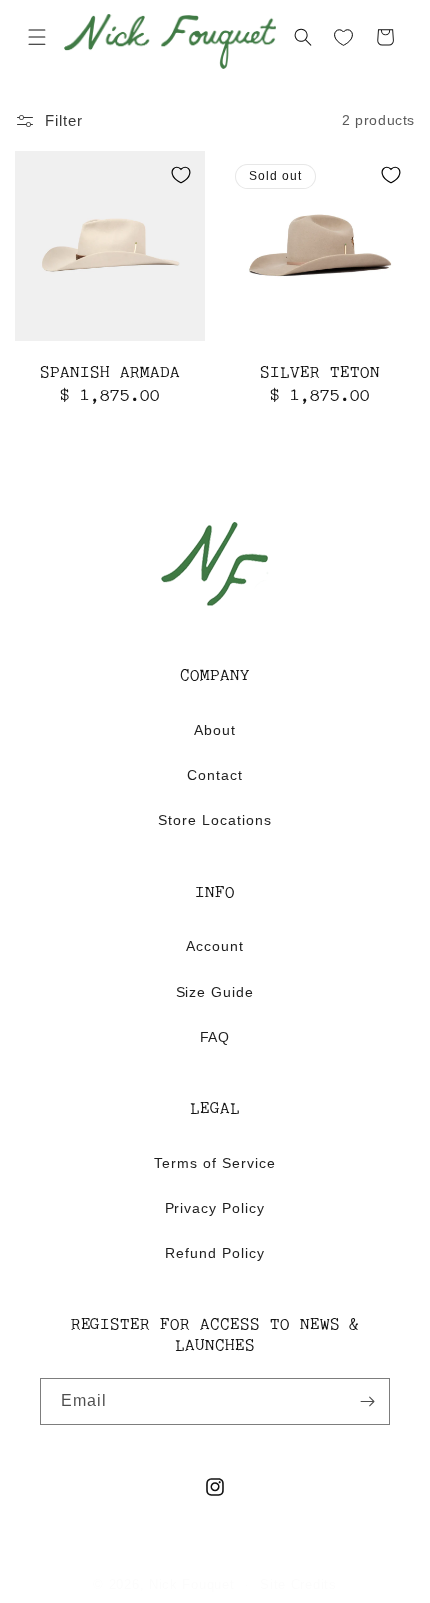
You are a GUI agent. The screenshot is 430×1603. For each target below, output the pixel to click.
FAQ (215, 1037)
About (215, 730)
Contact (215, 775)
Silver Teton (320, 374)
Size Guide (215, 992)
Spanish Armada (109, 374)
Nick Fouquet (191, 1584)
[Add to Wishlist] (181, 175)
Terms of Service (215, 1163)
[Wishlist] (344, 38)
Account (215, 946)
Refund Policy (215, 1253)
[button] (37, 37)
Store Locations (215, 820)
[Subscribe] (367, 1401)
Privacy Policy (215, 1208)
